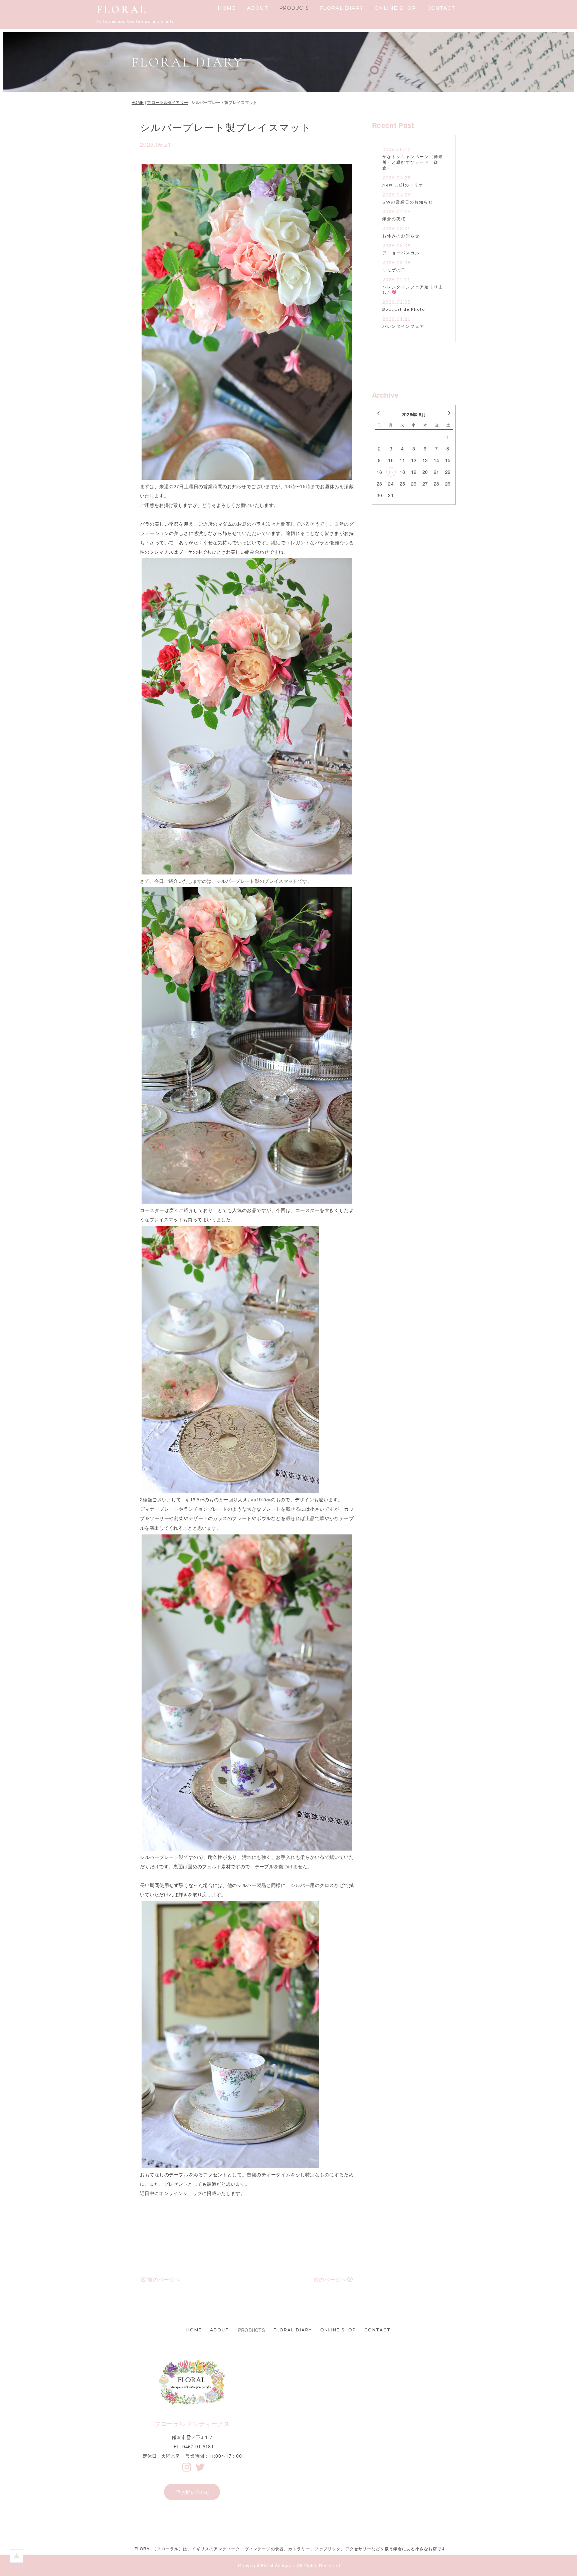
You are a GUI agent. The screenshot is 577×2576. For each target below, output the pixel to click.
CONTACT (441, 8)
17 (391, 472)
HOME (227, 8)
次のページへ (330, 2279)
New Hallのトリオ (403, 185)
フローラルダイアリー (167, 102)
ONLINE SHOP (396, 8)
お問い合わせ (196, 2492)
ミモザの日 (394, 270)
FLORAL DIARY (342, 8)
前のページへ (164, 2279)
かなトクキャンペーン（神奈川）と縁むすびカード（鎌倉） (413, 163)
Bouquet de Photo (404, 310)
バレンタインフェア (403, 327)
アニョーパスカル (401, 253)
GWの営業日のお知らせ (408, 202)
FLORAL (122, 10)
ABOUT (258, 8)
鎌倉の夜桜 (394, 219)
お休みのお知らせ (401, 236)
